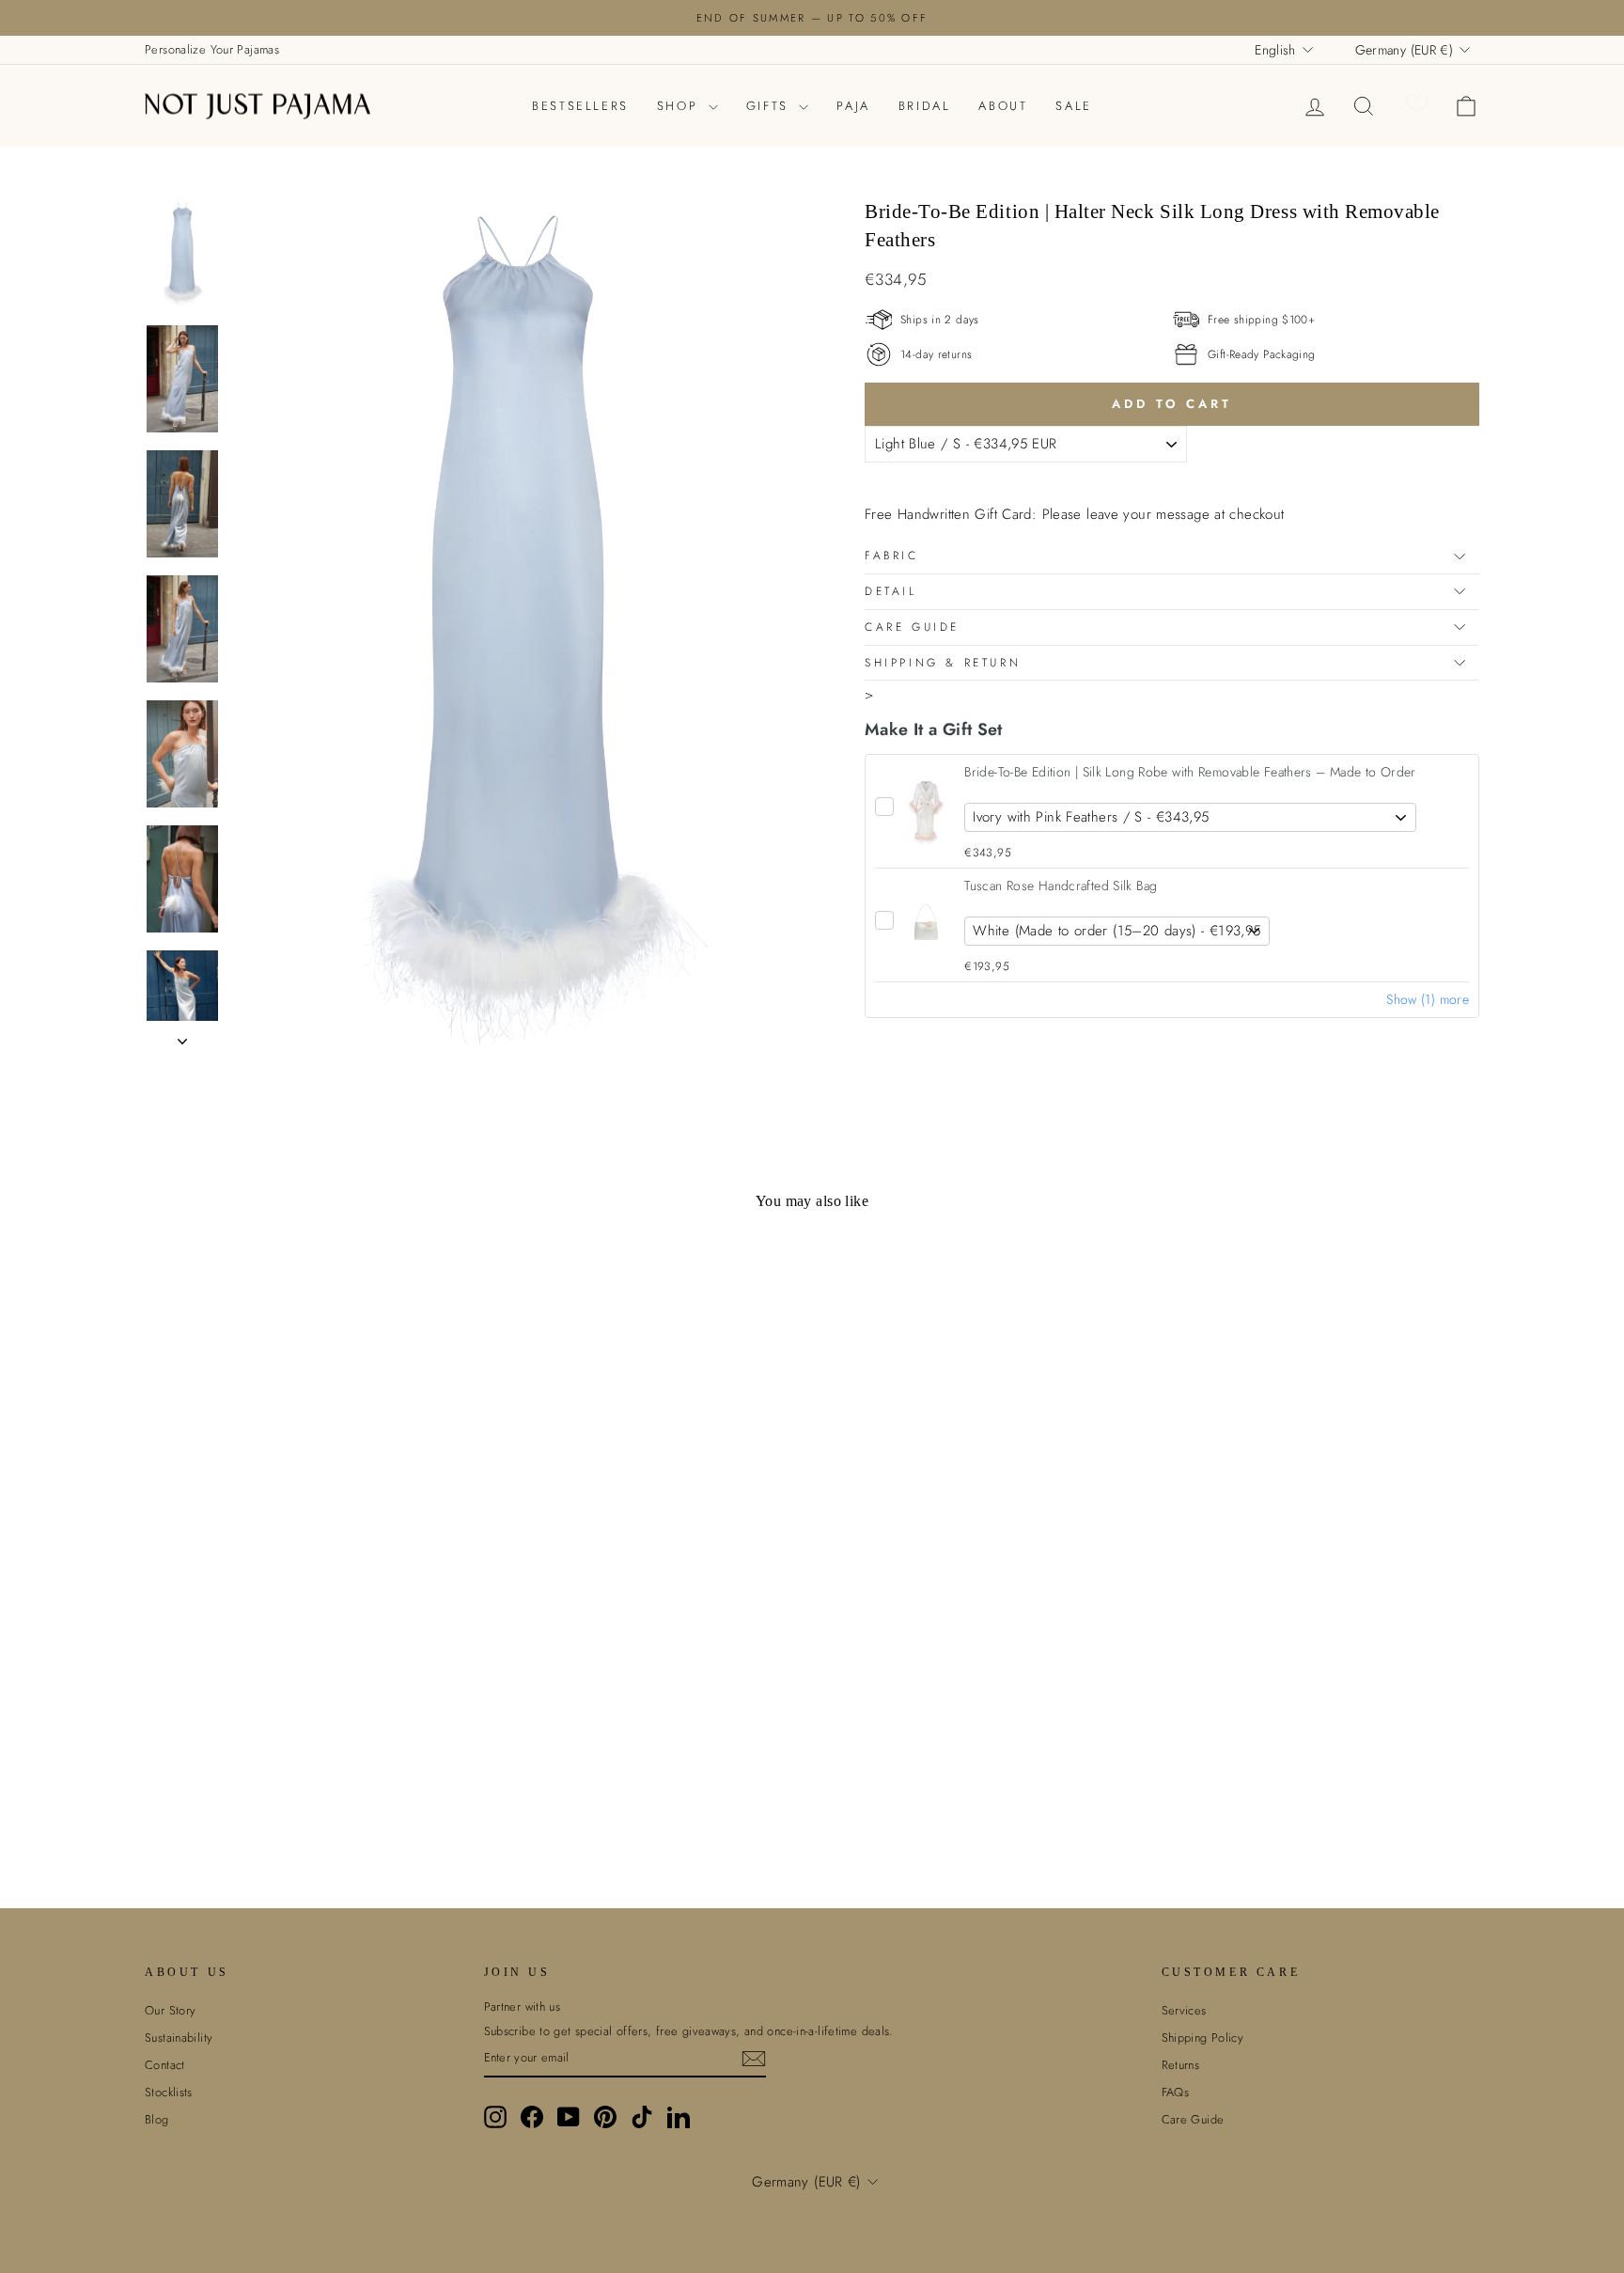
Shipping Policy (1203, 2038)
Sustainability (179, 2038)
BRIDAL (925, 106)
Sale (1073, 106)
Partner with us (523, 2007)
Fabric (892, 556)
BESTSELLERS (580, 106)
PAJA (853, 106)
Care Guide (912, 627)
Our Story (170, 2010)
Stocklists (169, 2092)
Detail (891, 591)
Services (1184, 2010)
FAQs (1176, 2092)
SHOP (680, 106)
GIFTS (771, 106)
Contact (165, 2065)
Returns (1181, 2065)
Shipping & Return (943, 663)
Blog (157, 2119)
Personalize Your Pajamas (212, 49)
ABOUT (1003, 106)
